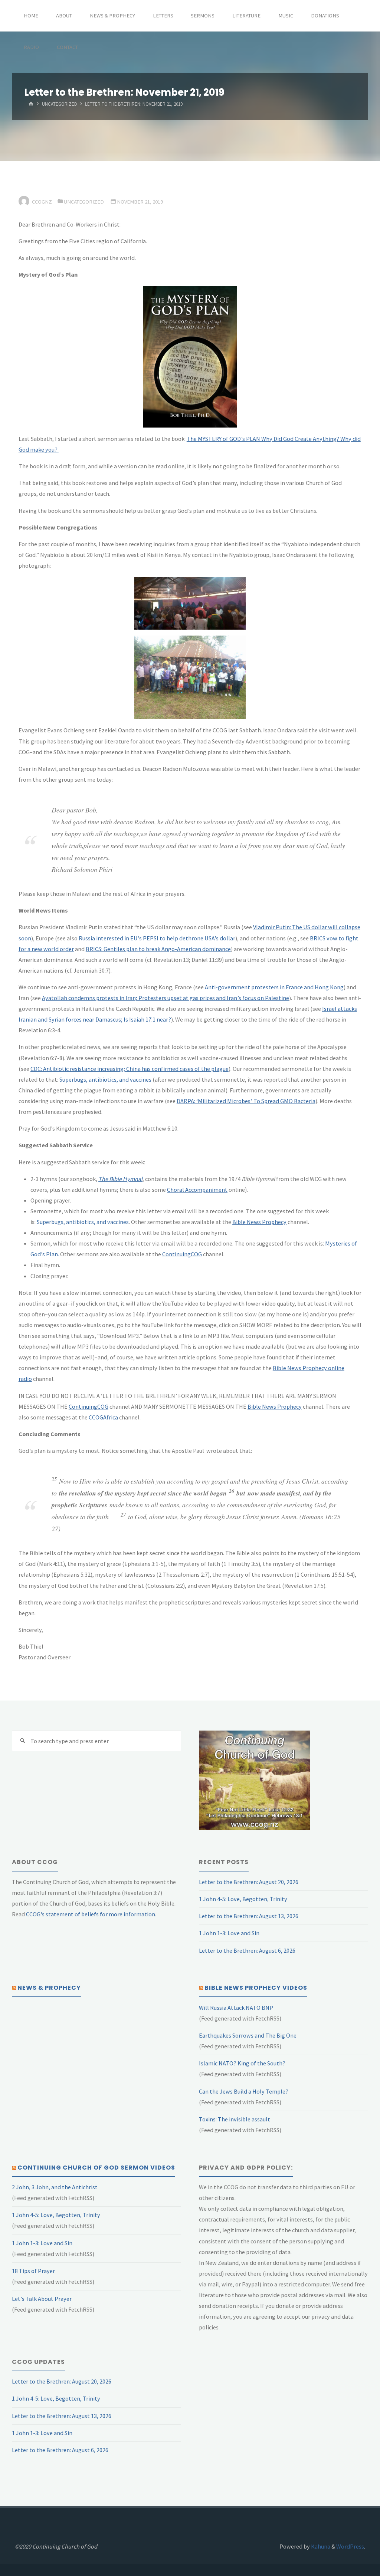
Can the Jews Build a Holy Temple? (244, 2091)
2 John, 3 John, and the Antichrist (55, 2187)
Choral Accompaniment (197, 1190)
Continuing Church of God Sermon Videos (96, 2168)
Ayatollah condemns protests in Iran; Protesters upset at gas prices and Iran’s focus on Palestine (166, 998)
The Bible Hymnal (120, 1179)
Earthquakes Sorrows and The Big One (248, 2035)
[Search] (22, 1741)
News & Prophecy (49, 1988)
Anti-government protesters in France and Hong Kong (274, 987)
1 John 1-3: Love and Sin (229, 1933)
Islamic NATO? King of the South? (242, 2063)
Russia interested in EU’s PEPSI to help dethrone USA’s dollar (157, 938)
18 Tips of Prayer (33, 2271)
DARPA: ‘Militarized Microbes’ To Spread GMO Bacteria (246, 1101)
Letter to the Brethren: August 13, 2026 (249, 1916)
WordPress (350, 2546)
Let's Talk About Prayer (42, 2299)
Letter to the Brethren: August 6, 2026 (247, 1950)
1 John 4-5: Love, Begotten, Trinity (243, 1899)
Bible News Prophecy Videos (256, 1988)
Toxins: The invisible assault (235, 2119)
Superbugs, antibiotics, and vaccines (105, 1079)
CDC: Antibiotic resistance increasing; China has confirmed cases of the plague (130, 1069)
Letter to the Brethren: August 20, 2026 (249, 1882)
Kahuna (320, 2546)
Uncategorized (60, 104)
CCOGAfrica (103, 1417)
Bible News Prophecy (259, 1222)
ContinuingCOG (182, 1254)
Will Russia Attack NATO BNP (236, 2008)
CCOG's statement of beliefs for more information (91, 1914)
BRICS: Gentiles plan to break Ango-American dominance (158, 949)
